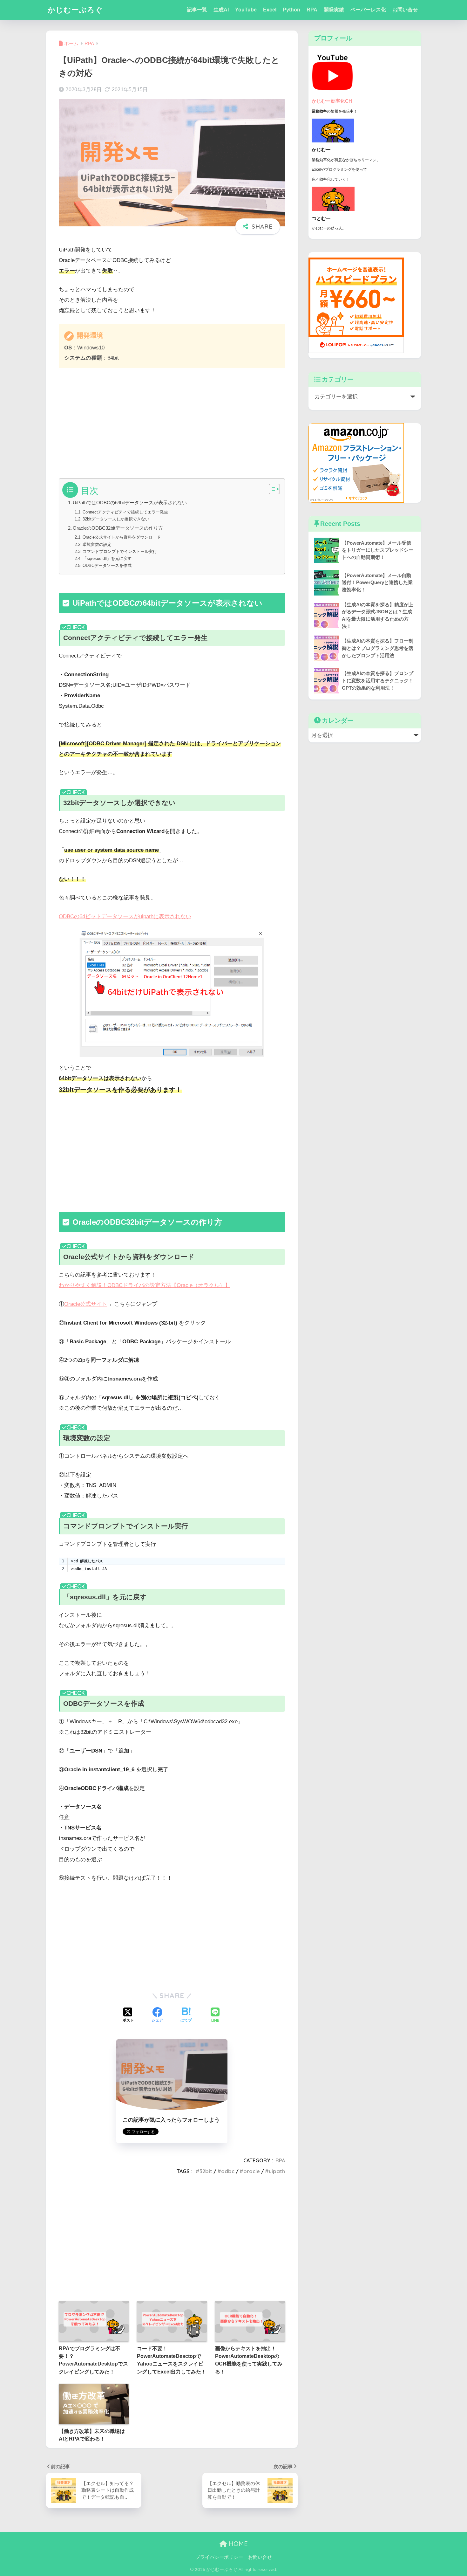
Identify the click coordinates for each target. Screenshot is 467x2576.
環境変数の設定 (97, 544)
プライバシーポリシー (219, 2557)
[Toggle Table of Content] (271, 489)
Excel (270, 10)
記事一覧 (197, 10)
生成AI (221, 10)
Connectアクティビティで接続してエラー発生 (125, 512)
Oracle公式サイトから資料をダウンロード (122, 537)
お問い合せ (405, 10)
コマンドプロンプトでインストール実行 (120, 551)
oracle (252, 2171)
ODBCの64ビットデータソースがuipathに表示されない (125, 916)
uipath (277, 2171)
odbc (228, 2171)
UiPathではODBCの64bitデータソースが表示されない (130, 503)
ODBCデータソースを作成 (107, 565)
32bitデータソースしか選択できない (116, 519)
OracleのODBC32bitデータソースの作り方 (118, 528)
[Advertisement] (172, 421)
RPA (312, 10)
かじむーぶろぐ (75, 10)
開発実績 (334, 10)
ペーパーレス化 (368, 10)
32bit (206, 2171)
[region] (172, 1565)
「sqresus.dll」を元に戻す (107, 558)
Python (291, 10)
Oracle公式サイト (86, 1304)
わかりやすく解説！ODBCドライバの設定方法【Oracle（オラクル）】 (145, 1285)
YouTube (246, 10)
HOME (237, 2544)
